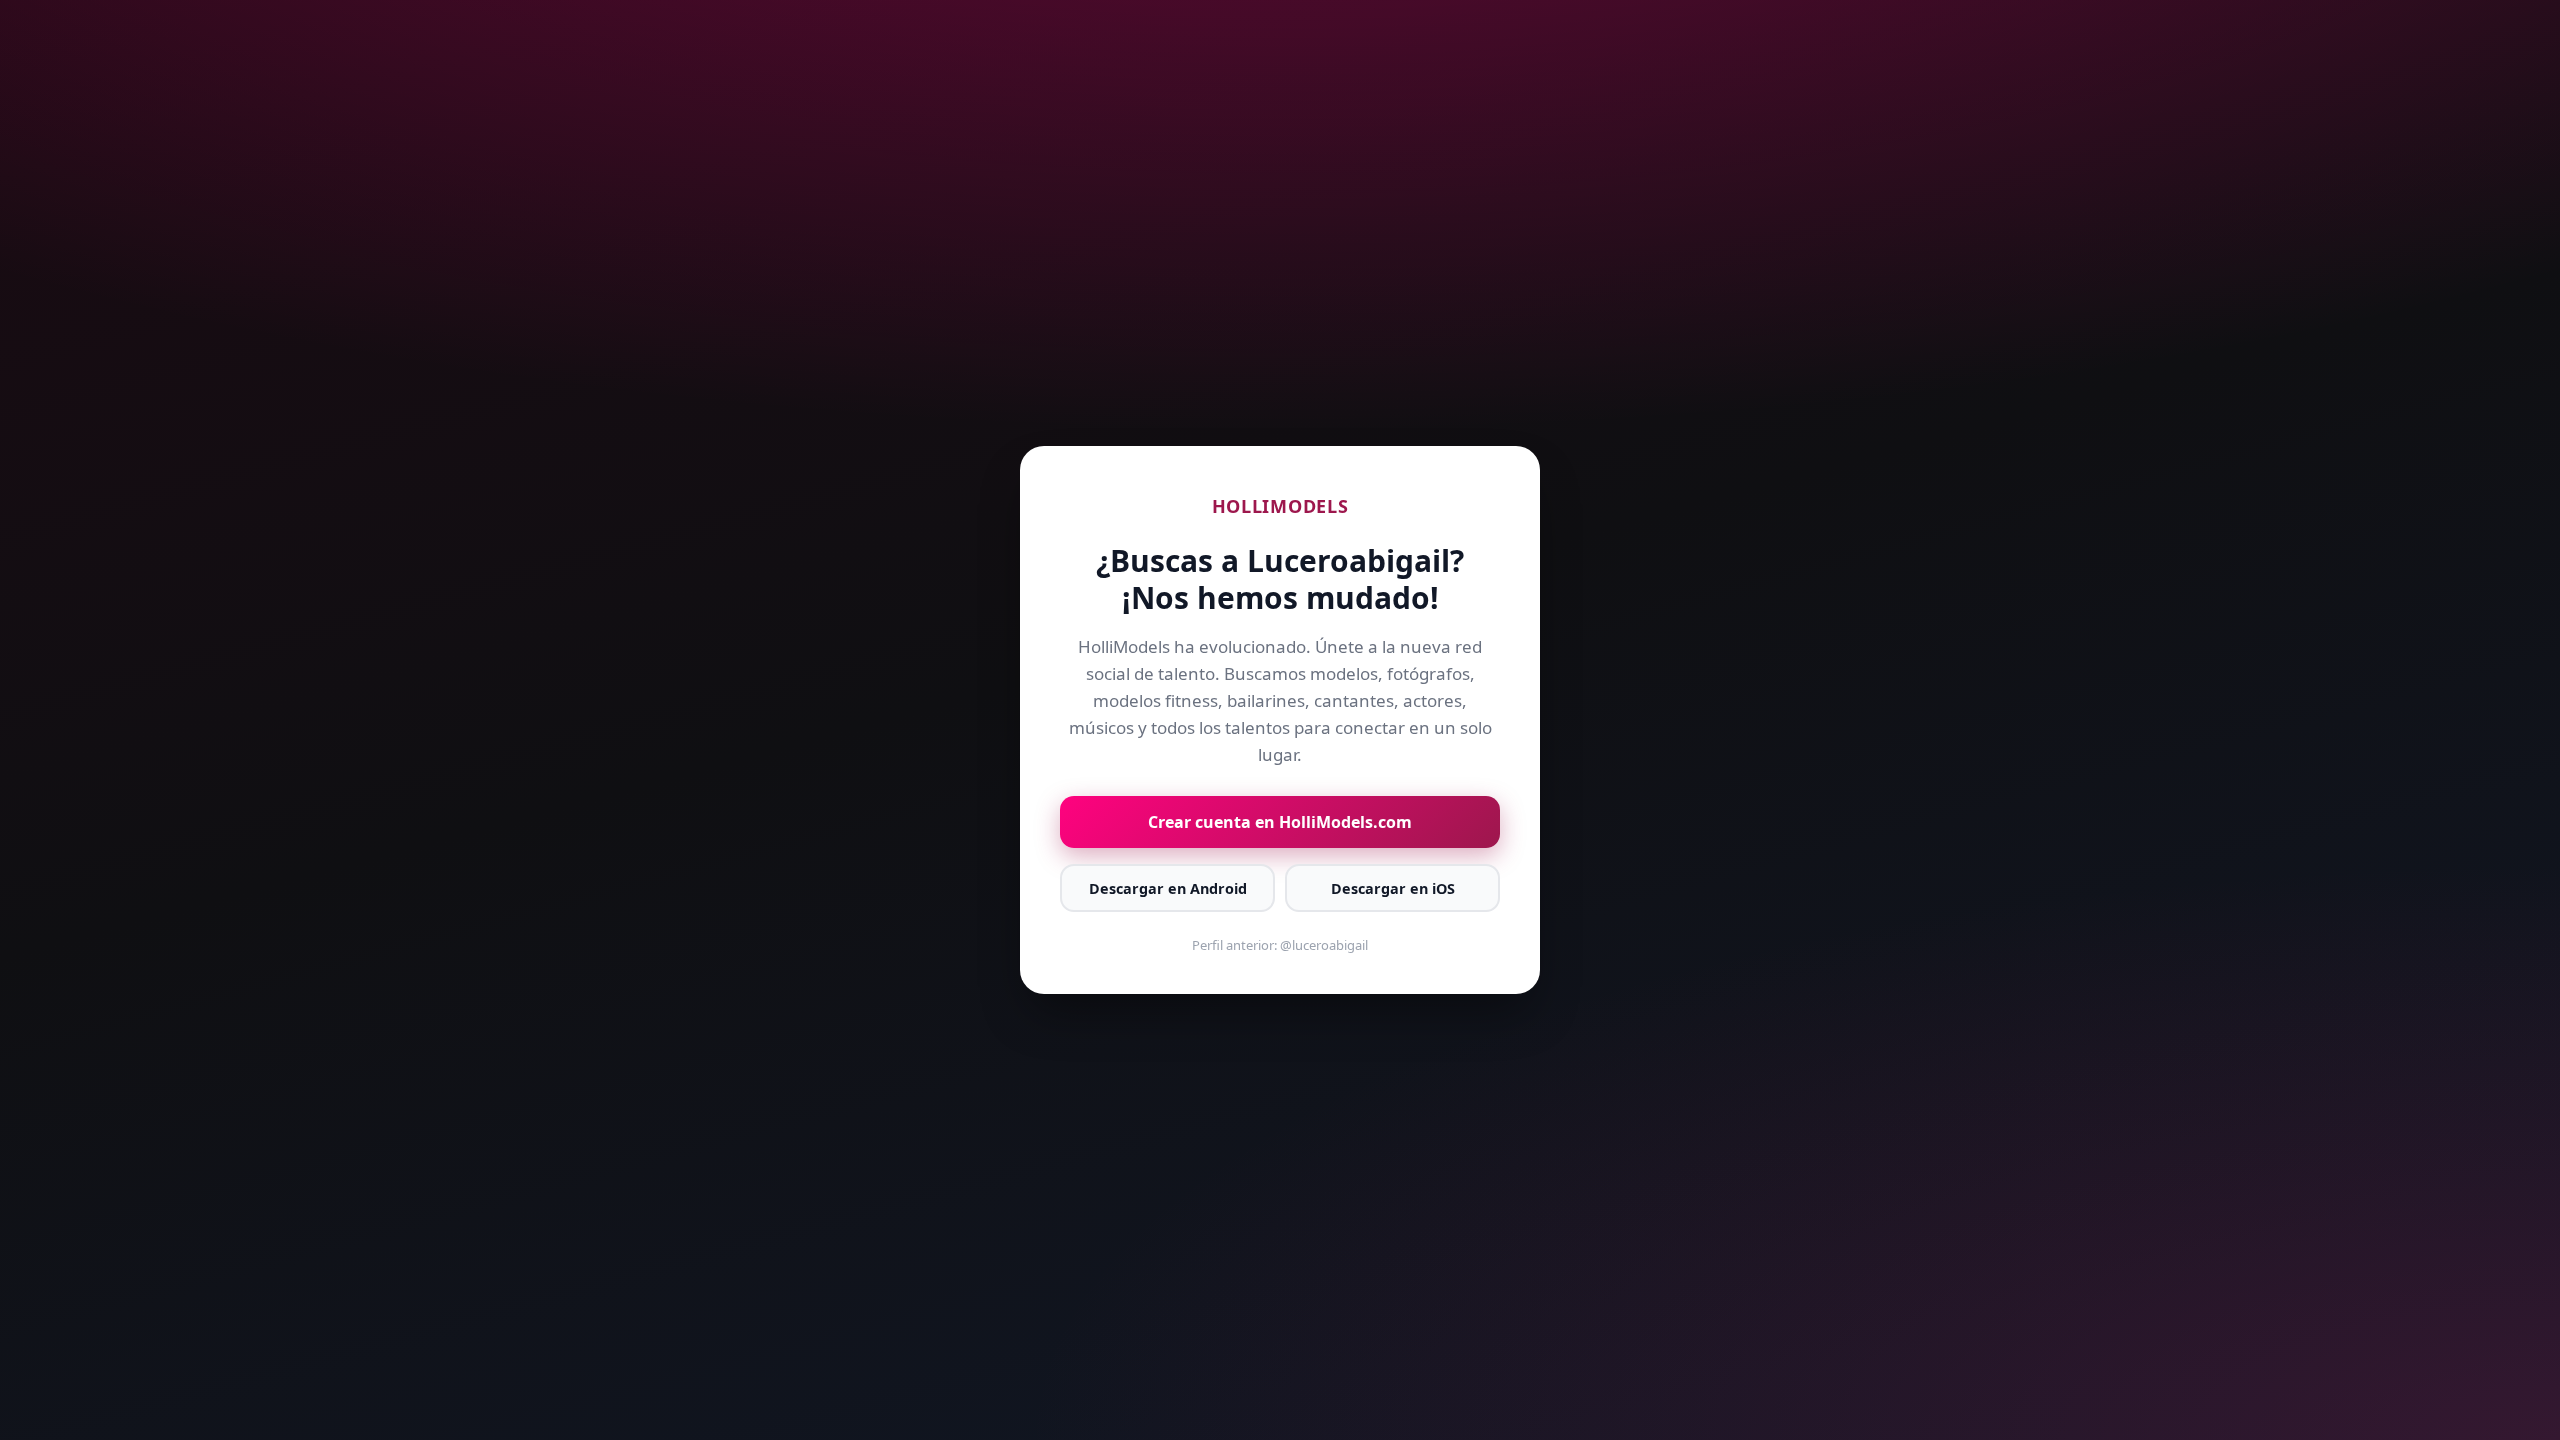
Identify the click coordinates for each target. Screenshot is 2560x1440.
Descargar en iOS (1393, 888)
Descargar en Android (1168, 888)
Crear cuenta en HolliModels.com (1280, 822)
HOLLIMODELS (1280, 506)
